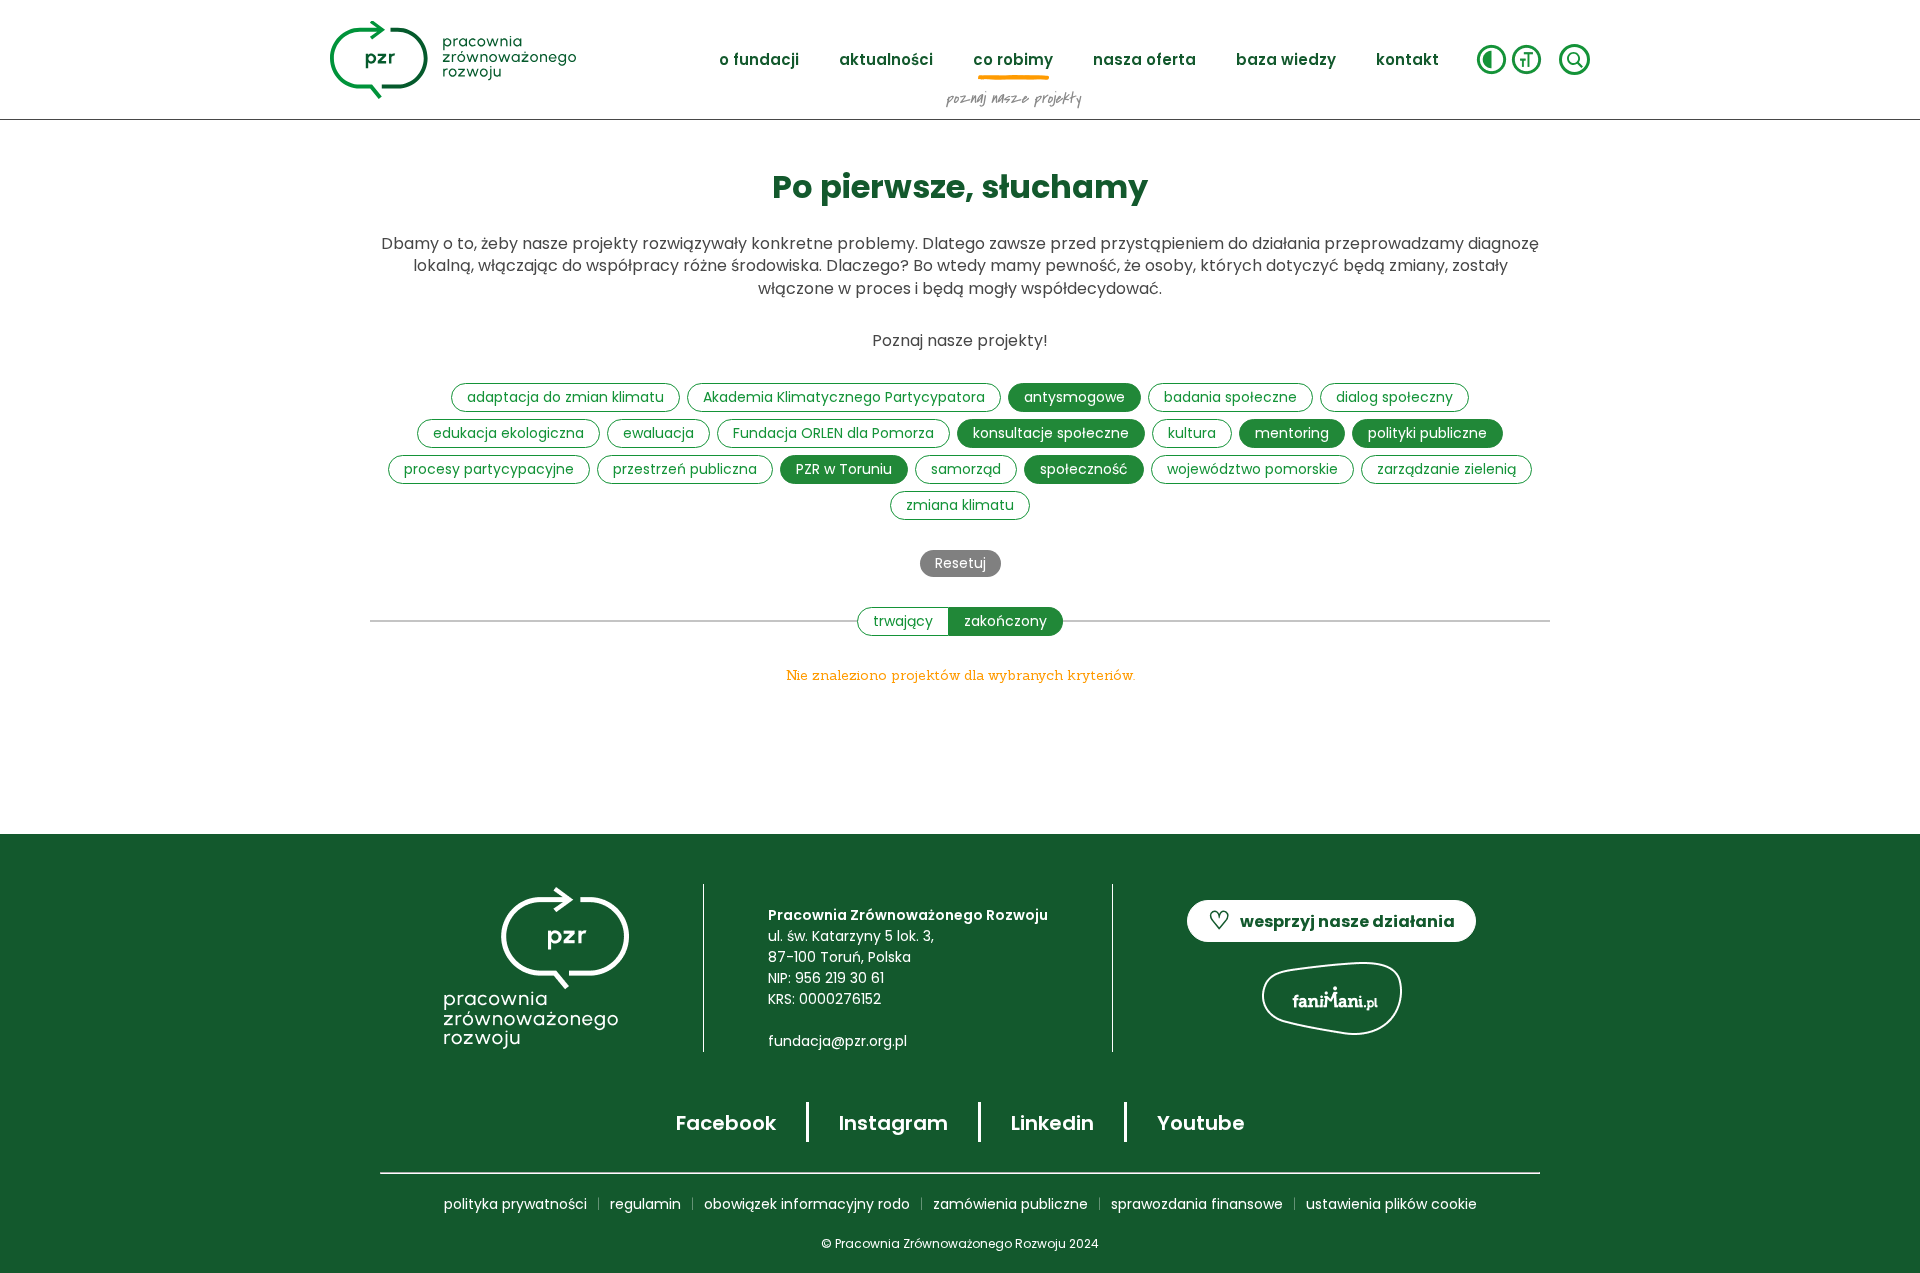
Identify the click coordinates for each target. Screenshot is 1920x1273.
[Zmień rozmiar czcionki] (1526, 59)
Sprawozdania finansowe (1197, 1204)
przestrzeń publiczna (685, 469)
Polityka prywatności (515, 1204)
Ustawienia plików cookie (1391, 1204)
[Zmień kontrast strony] (1491, 59)
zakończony (1005, 621)
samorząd (966, 469)
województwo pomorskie (1252, 469)
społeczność (1084, 469)
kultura (1192, 433)
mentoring (1292, 433)
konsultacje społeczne (1051, 433)
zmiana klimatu (960, 505)
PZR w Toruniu (844, 469)
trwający (903, 621)
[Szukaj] (1574, 59)
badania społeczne (1230, 397)
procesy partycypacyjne (489, 469)
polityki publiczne (1427, 433)
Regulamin (645, 1204)
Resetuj (960, 563)
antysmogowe (1074, 397)
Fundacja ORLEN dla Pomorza (833, 433)
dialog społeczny (1394, 397)
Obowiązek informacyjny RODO (807, 1204)
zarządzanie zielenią (1446, 469)
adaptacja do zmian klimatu (565, 397)
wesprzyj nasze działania (1331, 920)
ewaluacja (658, 433)
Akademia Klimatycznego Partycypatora (844, 397)
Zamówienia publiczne (1010, 1204)
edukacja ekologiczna (508, 433)
